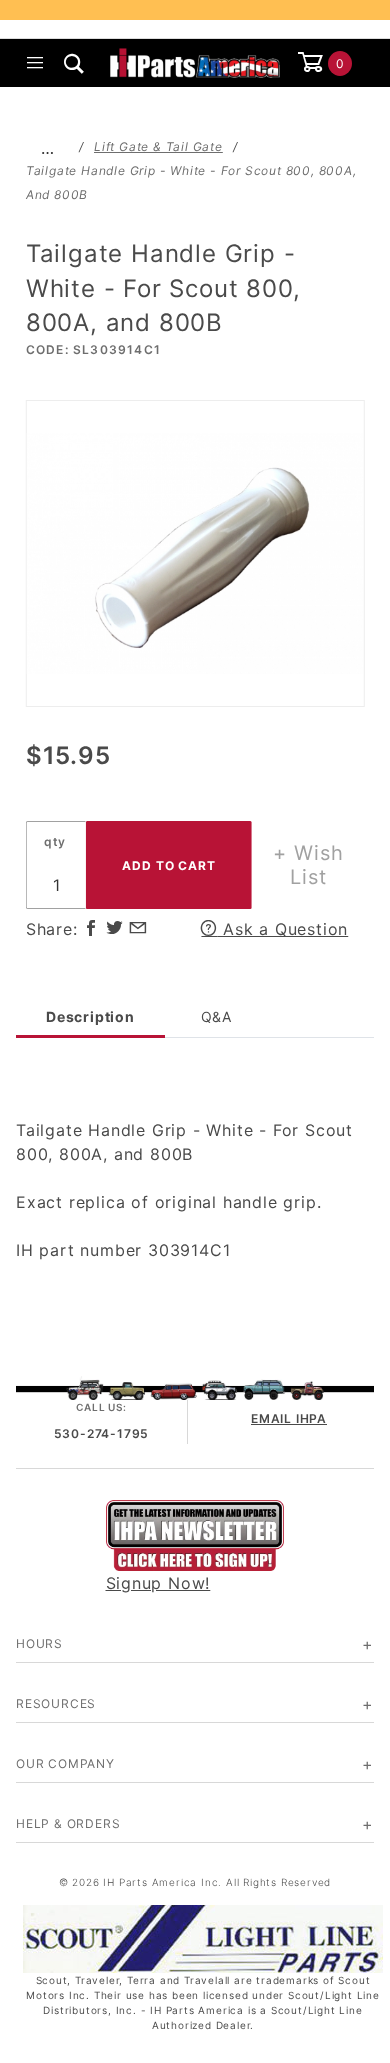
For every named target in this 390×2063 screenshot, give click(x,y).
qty (55, 841)
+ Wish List (308, 865)
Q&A (216, 1016)
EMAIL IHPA (289, 1418)
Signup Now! (158, 1583)
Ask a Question (282, 929)
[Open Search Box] (74, 63)
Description (90, 1016)
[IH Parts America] (195, 61)
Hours (39, 1643)
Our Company (65, 1763)
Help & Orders (68, 1823)
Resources (56, 1703)
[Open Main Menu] (35, 63)
